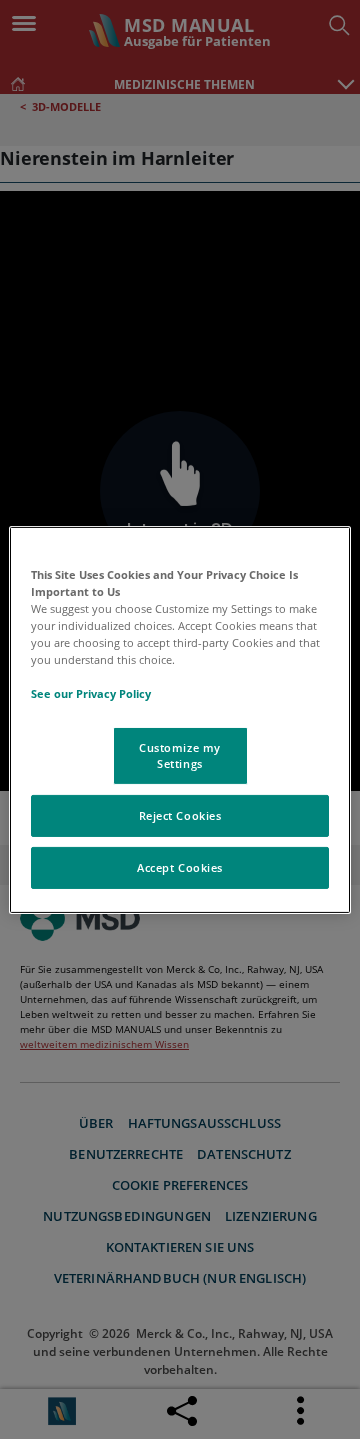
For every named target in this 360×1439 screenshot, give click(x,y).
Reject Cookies (180, 815)
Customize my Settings (180, 755)
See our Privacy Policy (91, 693)
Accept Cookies (180, 867)
